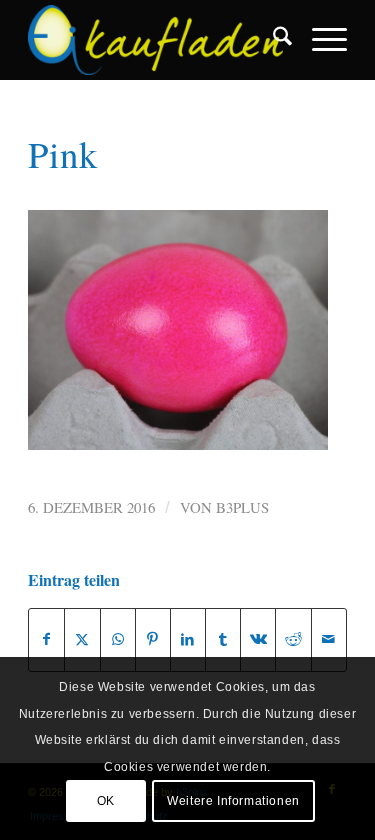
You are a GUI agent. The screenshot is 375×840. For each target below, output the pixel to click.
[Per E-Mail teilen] (329, 639)
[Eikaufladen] (155, 40)
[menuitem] (272, 40)
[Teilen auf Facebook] (46, 639)
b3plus (242, 507)
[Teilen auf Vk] (258, 639)
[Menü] (319, 40)
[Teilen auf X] (82, 639)
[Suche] (272, 40)
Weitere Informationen (233, 801)
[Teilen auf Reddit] (293, 639)
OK (106, 801)
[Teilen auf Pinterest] (153, 639)
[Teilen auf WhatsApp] (118, 639)
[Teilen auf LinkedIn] (188, 639)
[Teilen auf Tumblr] (223, 639)
